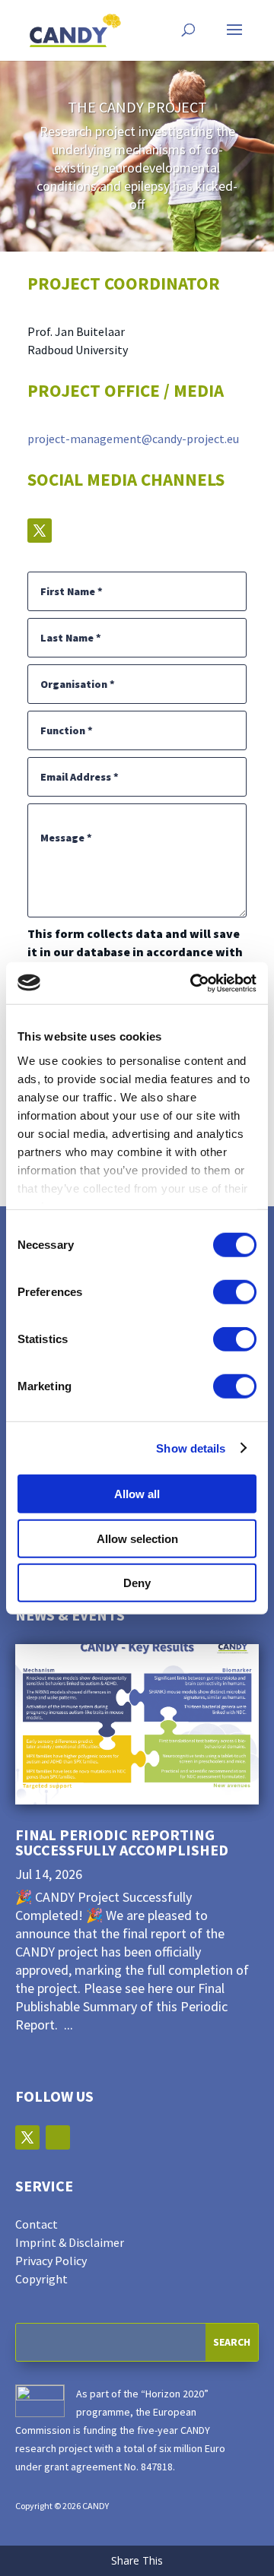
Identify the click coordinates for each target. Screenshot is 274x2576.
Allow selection (137, 1538)
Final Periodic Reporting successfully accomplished (122, 1842)
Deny (137, 1583)
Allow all (137, 1494)
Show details (191, 1448)
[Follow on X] (40, 531)
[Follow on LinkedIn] (58, 2137)
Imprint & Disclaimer (70, 2242)
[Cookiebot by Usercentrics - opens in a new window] (193, 983)
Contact (37, 2224)
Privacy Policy (51, 2261)
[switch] (235, 1292)
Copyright (41, 2279)
